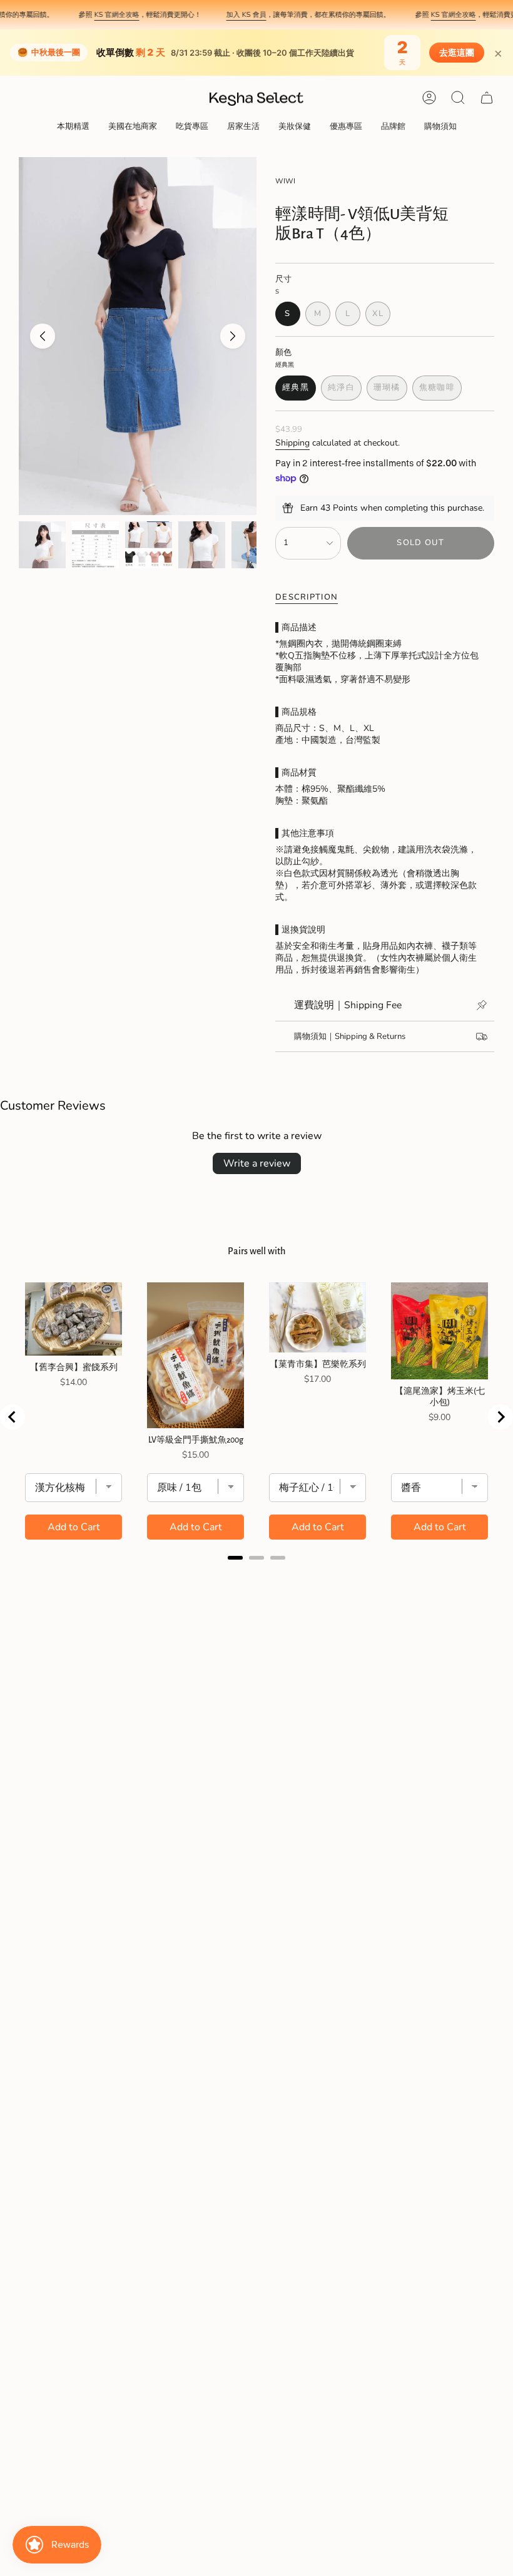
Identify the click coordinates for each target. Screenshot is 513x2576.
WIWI (285, 181)
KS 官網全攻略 (96, 14)
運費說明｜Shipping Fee (348, 1005)
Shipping (292, 443)
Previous (43, 336)
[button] (73, 127)
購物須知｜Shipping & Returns (350, 1036)
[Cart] (487, 98)
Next (233, 336)
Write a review (257, 1163)
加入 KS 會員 (225, 14)
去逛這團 (457, 53)
